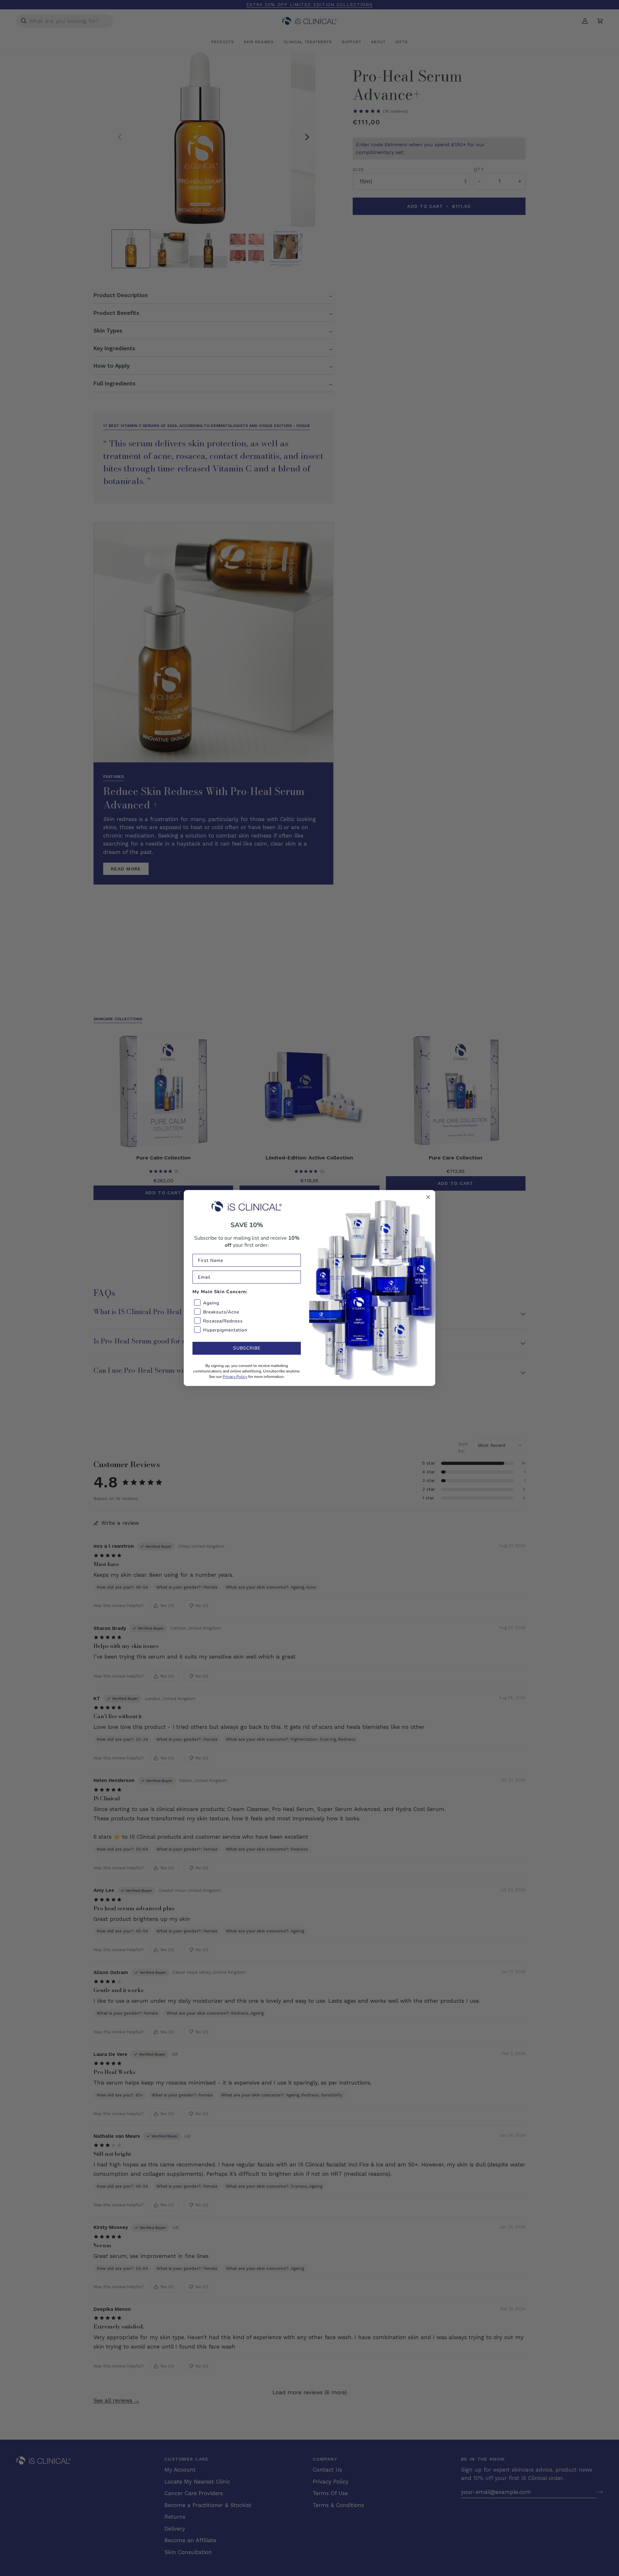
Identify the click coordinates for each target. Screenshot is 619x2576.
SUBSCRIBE (247, 1348)
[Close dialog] (428, 1197)
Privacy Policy (235, 1377)
